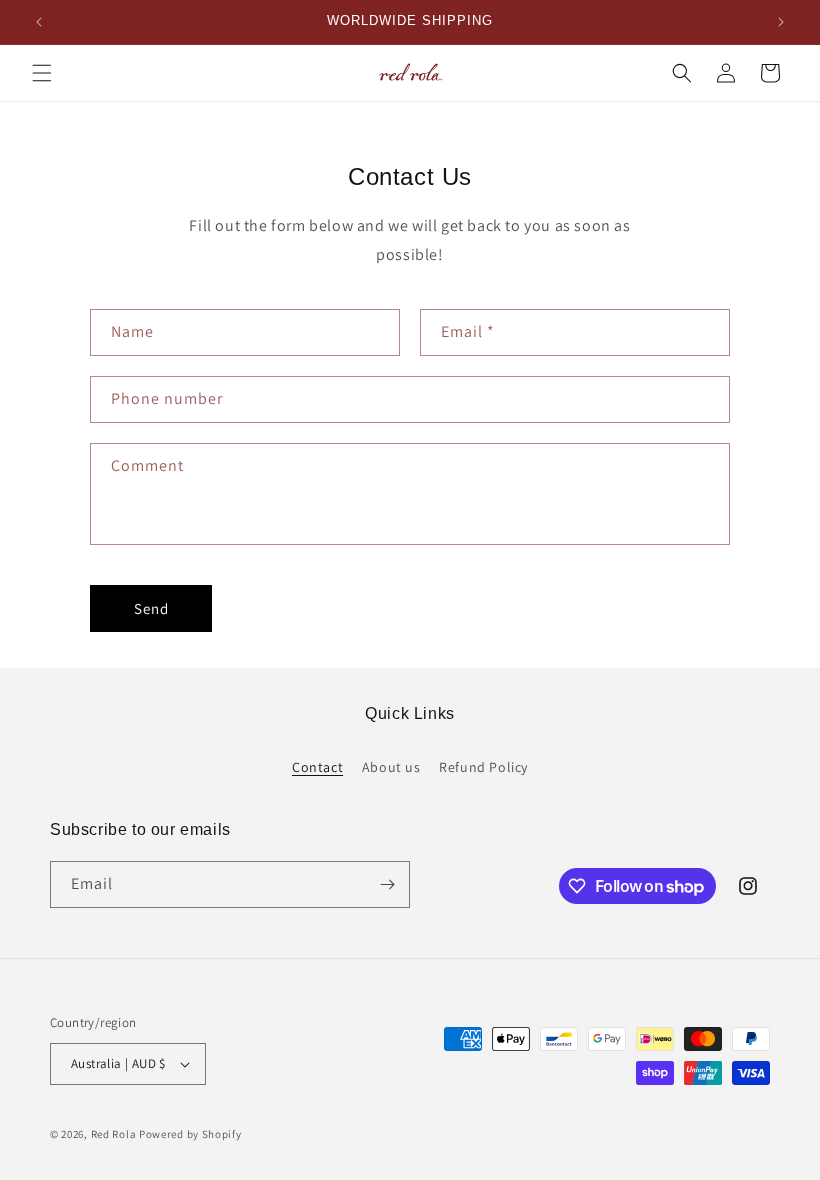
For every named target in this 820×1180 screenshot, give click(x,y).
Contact (317, 767)
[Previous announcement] (39, 22)
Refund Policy (483, 767)
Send (151, 608)
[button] (42, 73)
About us (391, 767)
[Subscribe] (387, 884)
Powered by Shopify (190, 1134)
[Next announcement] (781, 22)
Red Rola (114, 1134)
